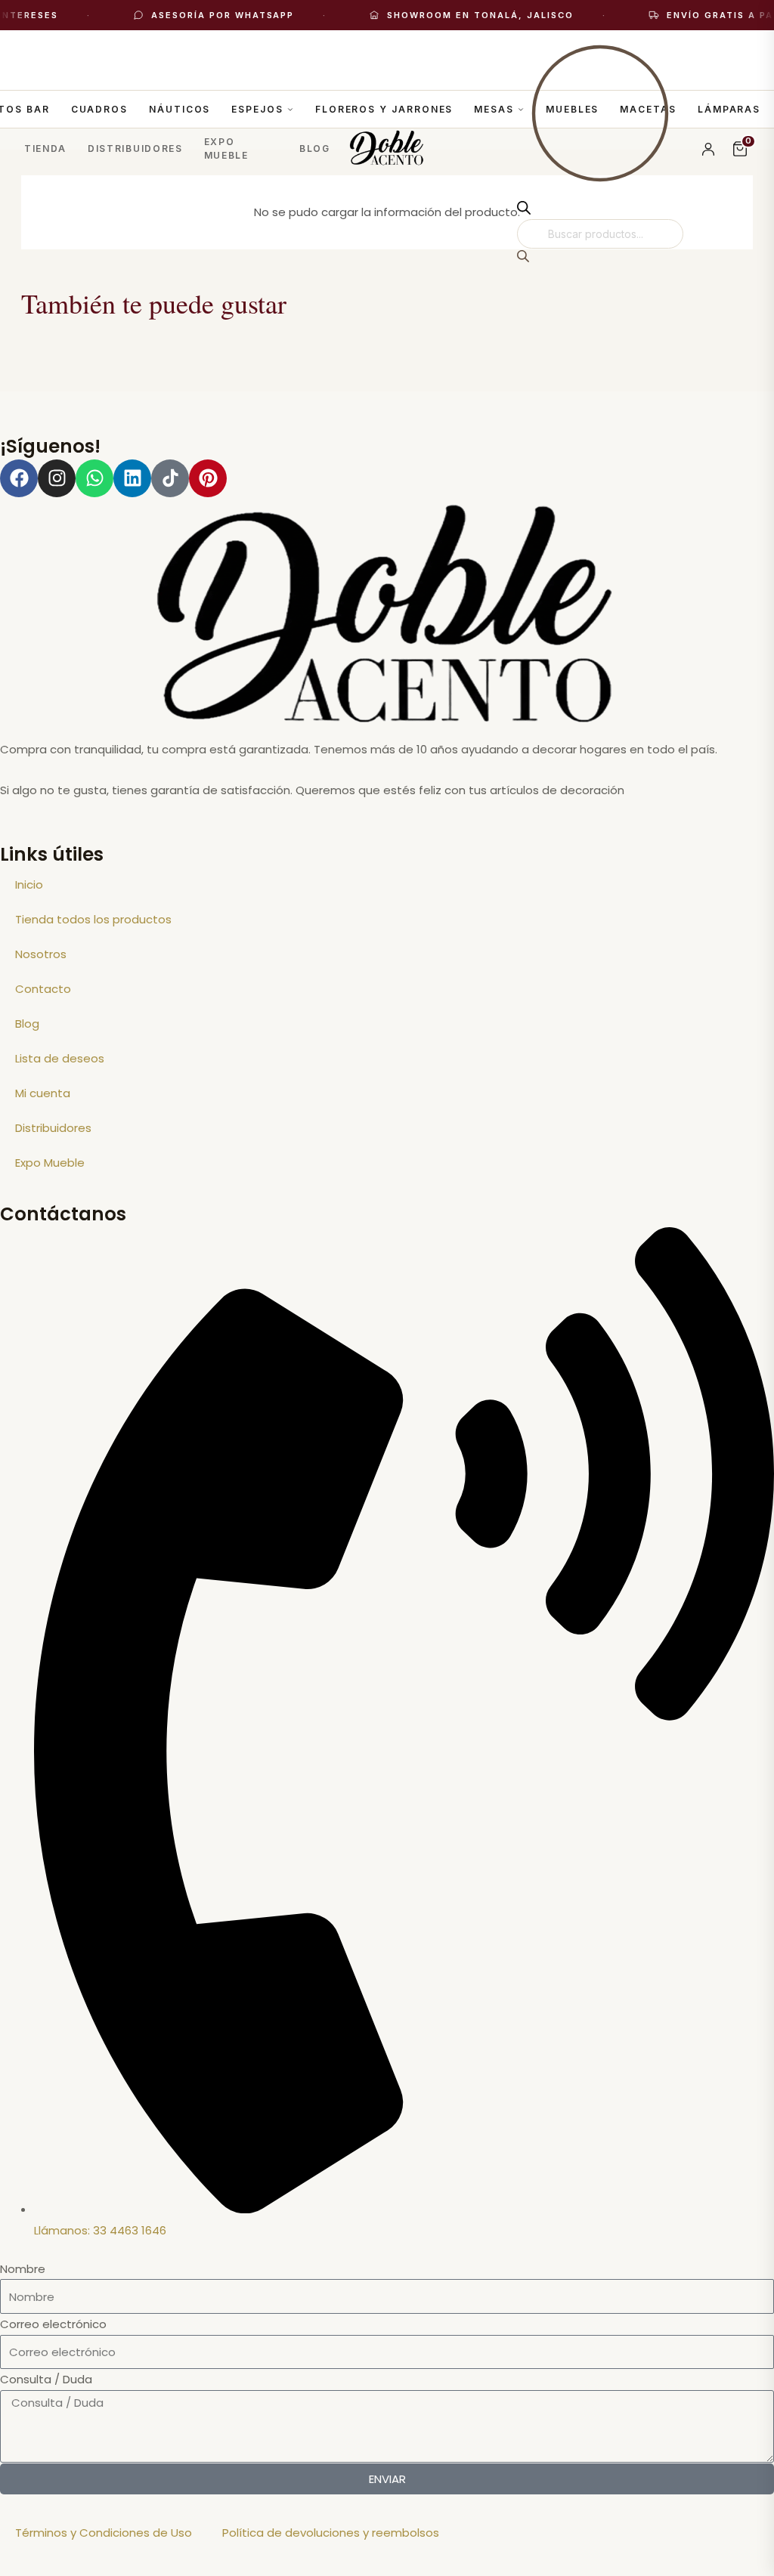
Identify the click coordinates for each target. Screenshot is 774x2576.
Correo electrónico (53, 2324)
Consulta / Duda (46, 2379)
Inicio (29, 884)
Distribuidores (135, 148)
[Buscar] (523, 258)
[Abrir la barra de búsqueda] (524, 210)
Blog (315, 148)
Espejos (257, 109)
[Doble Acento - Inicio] (387, 149)
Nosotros (41, 954)
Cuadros (99, 109)
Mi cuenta (43, 1093)
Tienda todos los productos (93, 919)
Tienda (45, 148)
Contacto (43, 989)
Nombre (23, 2269)
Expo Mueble (226, 148)
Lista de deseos (60, 1058)
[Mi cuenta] (708, 149)
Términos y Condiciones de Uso (104, 2533)
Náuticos (180, 109)
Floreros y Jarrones (384, 109)
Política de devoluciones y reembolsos (331, 2533)
